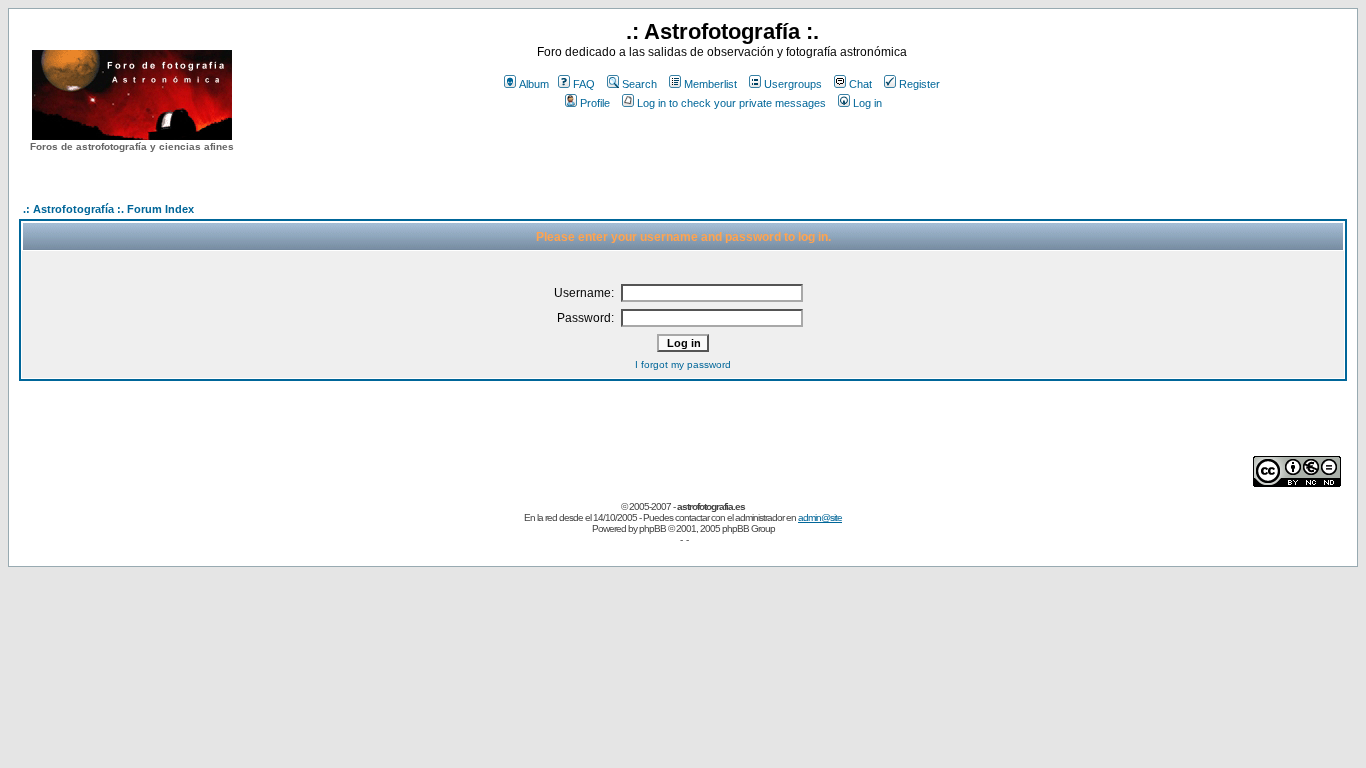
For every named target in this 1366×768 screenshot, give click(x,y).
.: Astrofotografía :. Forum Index (108, 209)
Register (919, 84)
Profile (595, 103)
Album (534, 84)
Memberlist (710, 84)
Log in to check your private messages (731, 103)
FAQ (584, 84)
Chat (860, 84)
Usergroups (793, 84)
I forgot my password (683, 364)
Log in (867, 103)
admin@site (820, 517)
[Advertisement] (722, 149)
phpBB (652, 528)
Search (639, 84)
